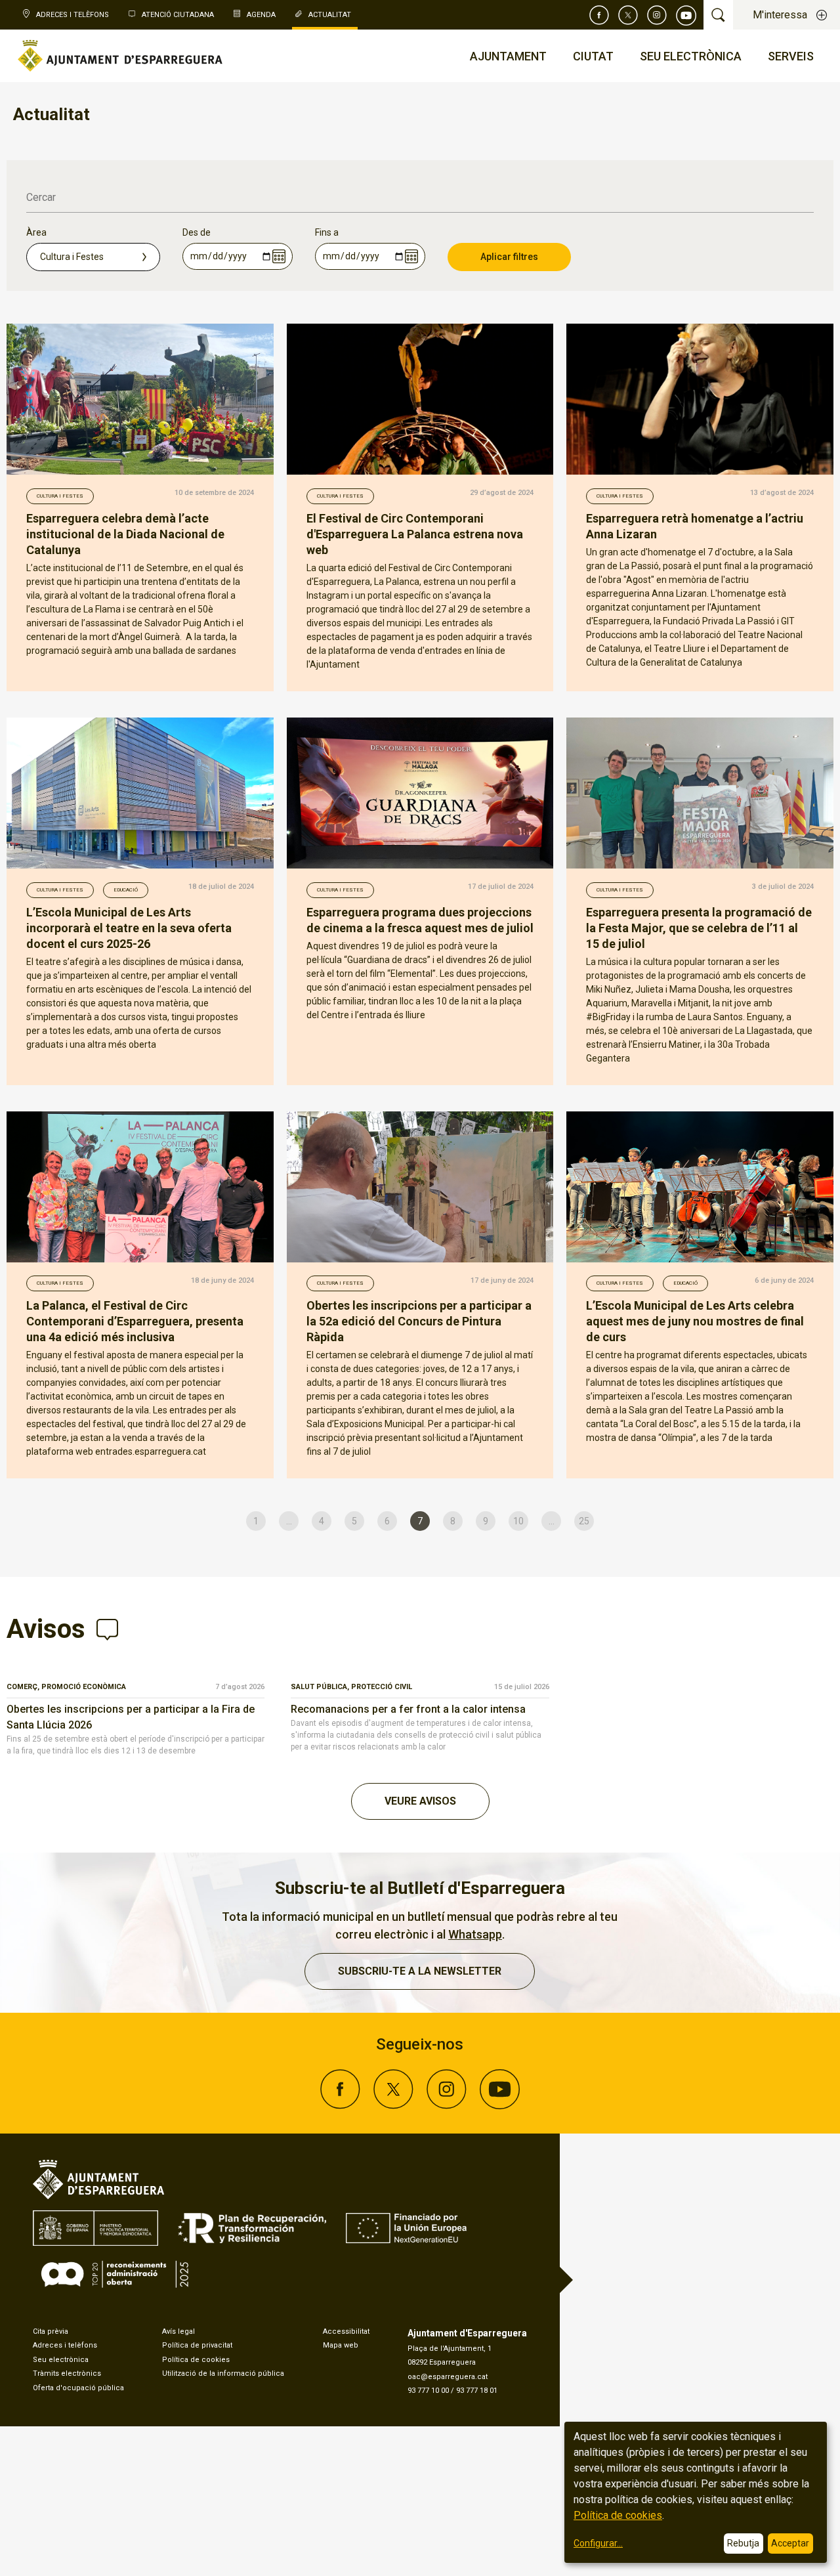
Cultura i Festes (60, 496)
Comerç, (24, 1687)
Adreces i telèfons (65, 2345)
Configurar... (598, 2543)
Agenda (261, 15)
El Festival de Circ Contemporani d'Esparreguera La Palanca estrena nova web (415, 534)
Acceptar (790, 2543)
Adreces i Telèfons (73, 15)
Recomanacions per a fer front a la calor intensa (408, 1709)
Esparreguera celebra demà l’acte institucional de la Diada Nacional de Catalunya (125, 534)
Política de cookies (196, 2360)
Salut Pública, (321, 1687)
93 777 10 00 (428, 2391)
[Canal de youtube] (686, 15)
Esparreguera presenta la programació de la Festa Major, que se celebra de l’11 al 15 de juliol (699, 928)
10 (518, 1521)
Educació (126, 890)
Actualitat (330, 15)
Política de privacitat (197, 2345)
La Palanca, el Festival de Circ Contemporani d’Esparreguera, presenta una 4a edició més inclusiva (135, 1321)
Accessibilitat (346, 2331)
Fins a (327, 232)
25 (584, 1521)
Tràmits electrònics (67, 2373)
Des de (197, 232)
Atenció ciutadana (178, 15)
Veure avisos (420, 1801)
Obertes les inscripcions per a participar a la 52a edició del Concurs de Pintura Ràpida (419, 1321)
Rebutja (743, 2543)
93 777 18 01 (477, 2391)
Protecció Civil (382, 1687)
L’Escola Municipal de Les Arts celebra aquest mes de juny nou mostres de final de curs (695, 1321)
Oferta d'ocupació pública (78, 2388)
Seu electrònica (61, 2360)
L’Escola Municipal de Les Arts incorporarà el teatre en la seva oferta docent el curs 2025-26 (129, 928)
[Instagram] (657, 15)
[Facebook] (599, 15)
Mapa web (341, 2345)
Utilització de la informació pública (223, 2373)
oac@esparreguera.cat (448, 2377)
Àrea (36, 232)
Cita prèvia (51, 2331)
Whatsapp (475, 1934)
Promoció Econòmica (84, 1687)
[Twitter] (628, 15)
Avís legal (178, 2331)
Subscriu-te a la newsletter (420, 1971)
